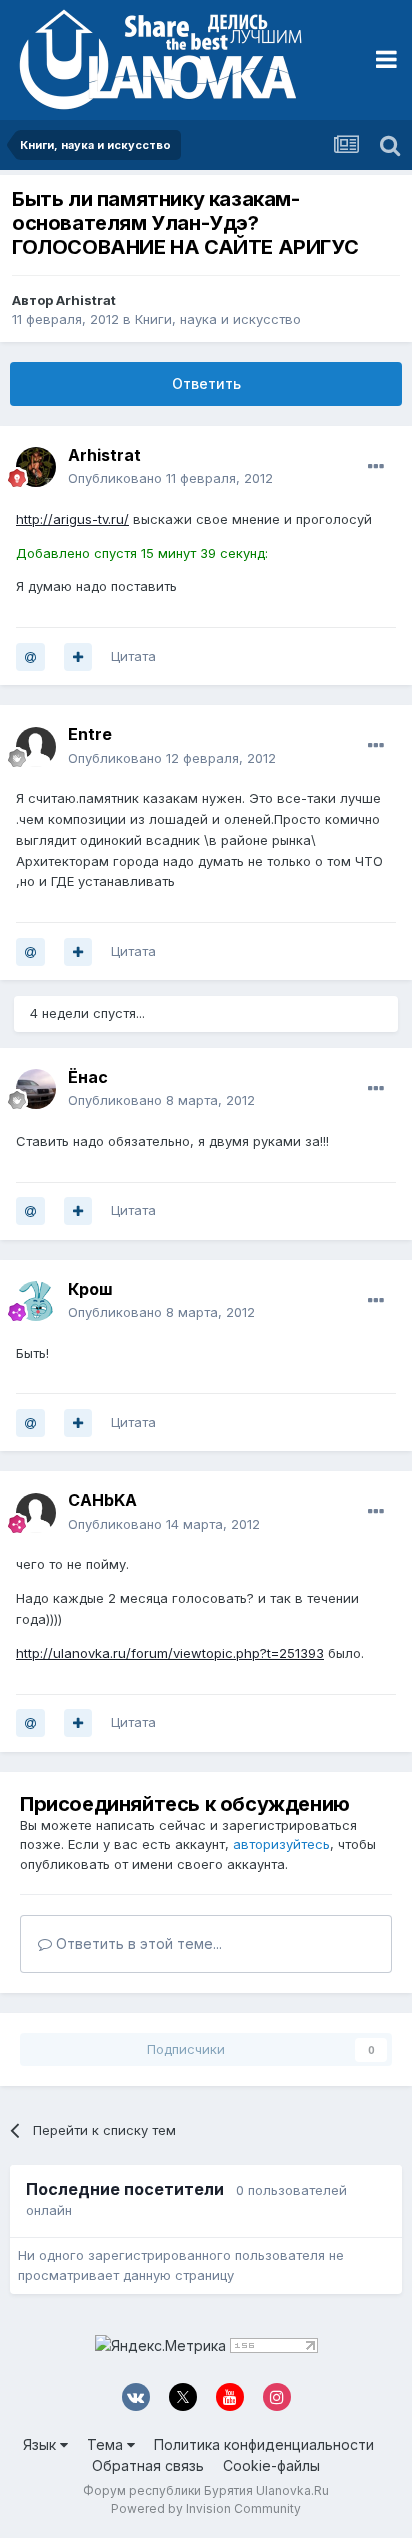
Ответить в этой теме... (137, 1943)
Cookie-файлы (271, 2465)
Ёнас (88, 1077)
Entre (90, 734)
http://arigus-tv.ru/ (72, 519)
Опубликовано (170, 478)
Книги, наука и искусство (218, 319)
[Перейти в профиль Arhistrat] (36, 467)
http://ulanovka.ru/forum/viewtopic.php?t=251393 (170, 1653)
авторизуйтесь (281, 1844)
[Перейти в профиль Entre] (36, 747)
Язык (41, 2444)
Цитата (133, 656)
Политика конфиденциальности (264, 2444)
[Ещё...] (376, 467)
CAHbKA (102, 1500)
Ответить (206, 383)
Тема (107, 2444)
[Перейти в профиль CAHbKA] (36, 1513)
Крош (90, 1289)
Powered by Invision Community (206, 2508)
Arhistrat (86, 300)
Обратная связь (148, 2465)
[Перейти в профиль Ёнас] (36, 1089)
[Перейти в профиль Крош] (36, 1301)
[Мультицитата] (78, 657)
